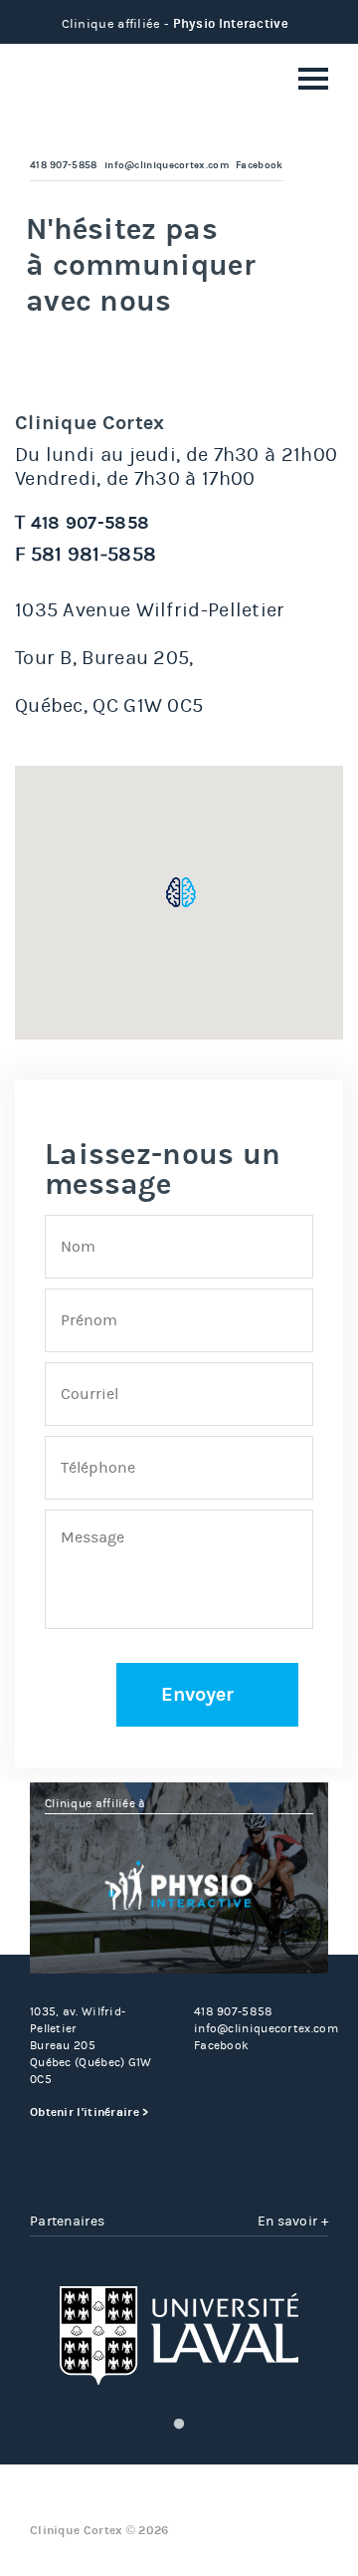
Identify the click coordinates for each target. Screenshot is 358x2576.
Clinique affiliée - (175, 23)
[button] (181, 892)
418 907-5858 (64, 165)
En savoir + (293, 2221)
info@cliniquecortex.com (167, 165)
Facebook (259, 165)
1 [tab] (179, 2425)
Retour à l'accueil (94, 82)
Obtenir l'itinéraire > (89, 2112)
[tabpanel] (179, 2336)
